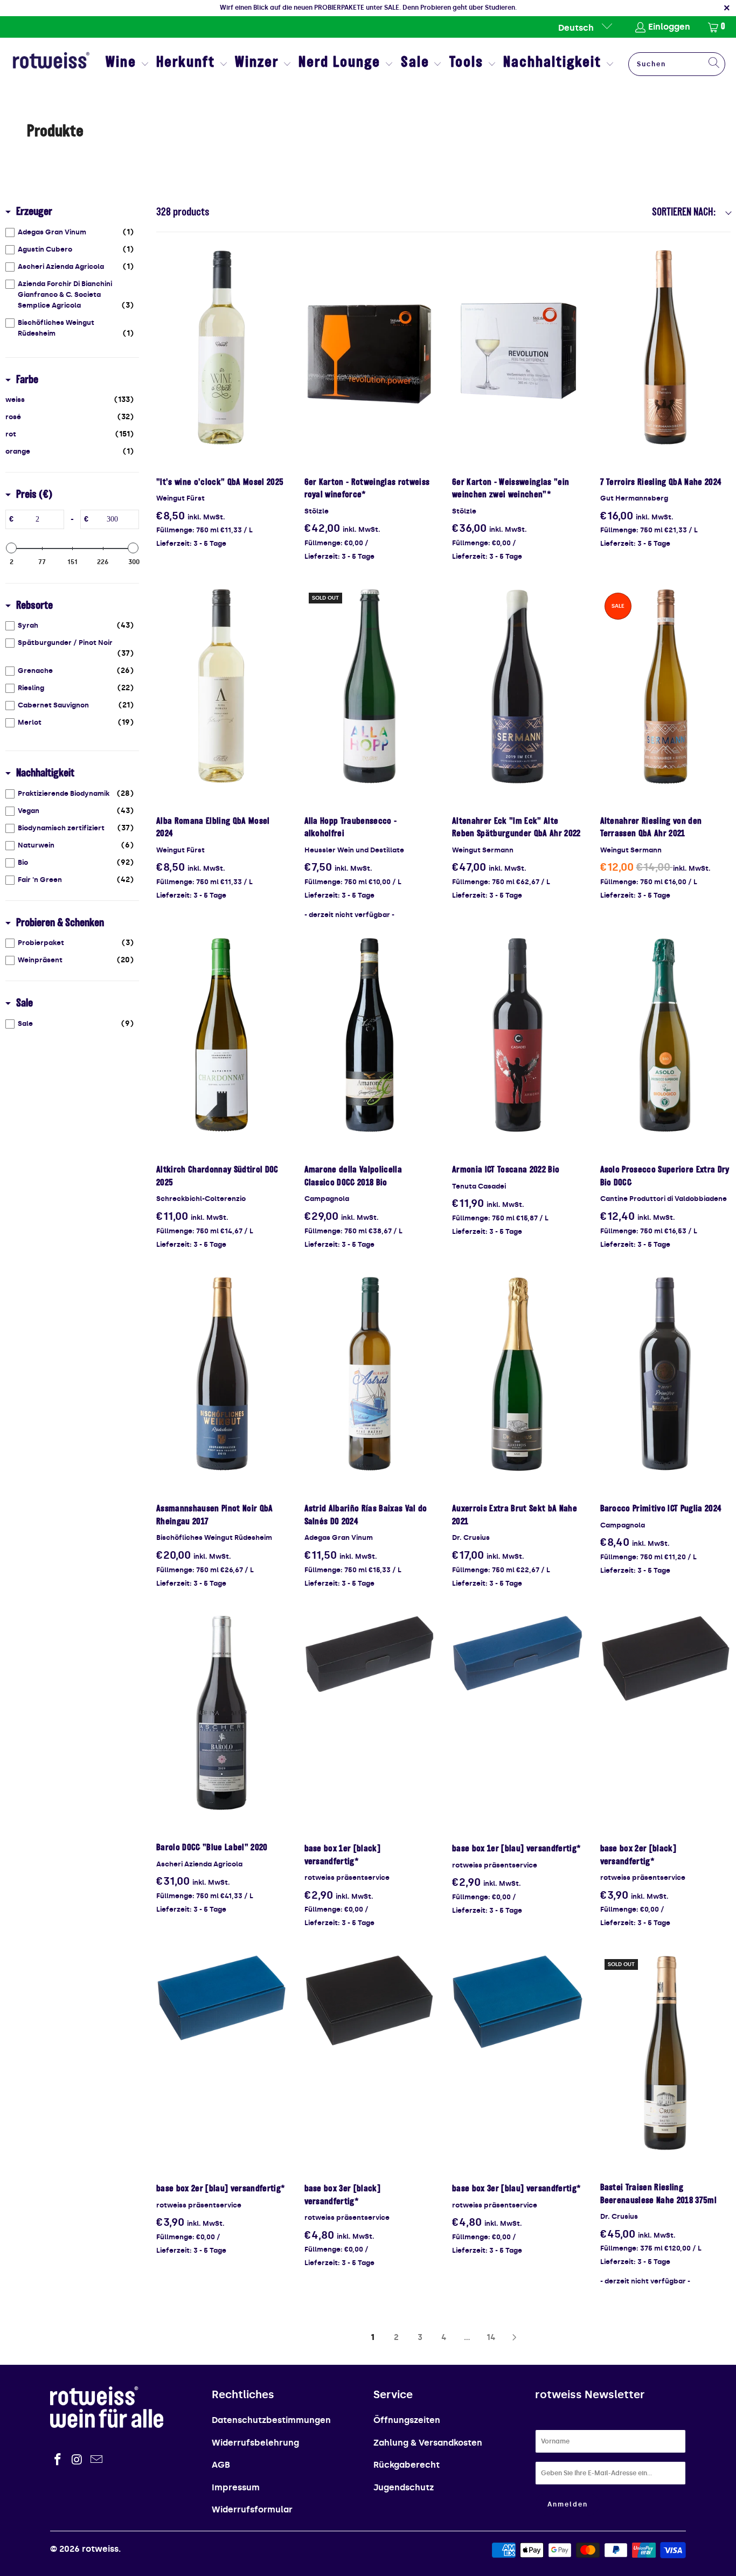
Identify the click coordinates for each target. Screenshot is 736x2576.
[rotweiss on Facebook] (58, 2460)
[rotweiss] (51, 64)
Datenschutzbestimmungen (271, 2420)
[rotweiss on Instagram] (78, 2460)
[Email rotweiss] (96, 2460)
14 (491, 2337)
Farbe (27, 380)
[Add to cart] (222, 348)
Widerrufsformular (252, 2509)
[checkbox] (70, 232)
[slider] (11, 548)
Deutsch (577, 28)
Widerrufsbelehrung (255, 2443)
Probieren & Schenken (60, 924)
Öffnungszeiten (407, 2420)
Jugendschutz (404, 2487)
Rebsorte (34, 606)
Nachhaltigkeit (45, 774)
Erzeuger (34, 212)
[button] (127, 64)
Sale (25, 1004)
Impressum (236, 2487)
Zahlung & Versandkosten (428, 2443)
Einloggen (669, 27)
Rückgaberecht (407, 2465)
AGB (221, 2465)
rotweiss (100, 2549)
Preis (34, 495)
